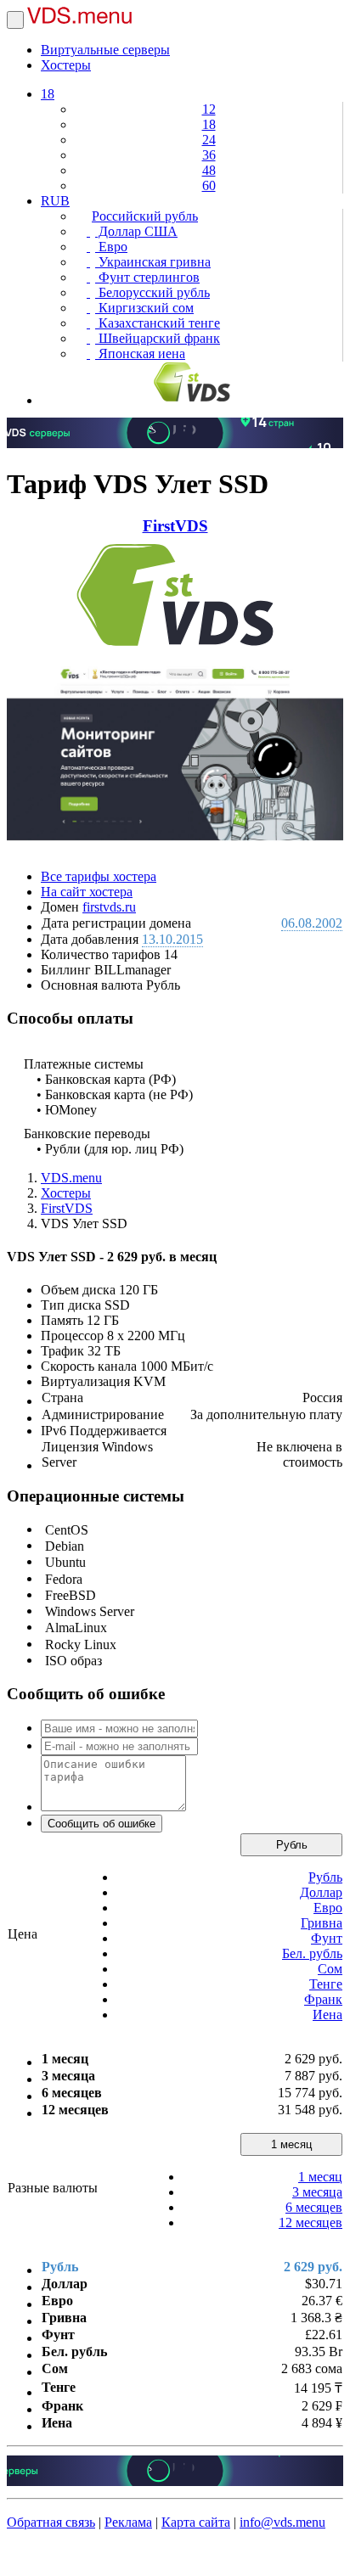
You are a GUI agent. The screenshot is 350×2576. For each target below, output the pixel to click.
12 (209, 109)
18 (48, 94)
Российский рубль (145, 216)
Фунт (327, 1938)
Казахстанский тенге (158, 323)
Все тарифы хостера (99, 876)
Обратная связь (51, 2522)
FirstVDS (175, 526)
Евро (111, 247)
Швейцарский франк (158, 338)
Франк (323, 1999)
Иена (327, 2015)
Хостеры (66, 65)
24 (209, 140)
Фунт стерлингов (147, 277)
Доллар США (136, 231)
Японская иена (140, 354)
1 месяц (291, 2144)
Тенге (326, 1984)
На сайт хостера (87, 892)
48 (209, 170)
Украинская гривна (153, 262)
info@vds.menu (282, 2522)
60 (209, 185)
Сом (330, 1969)
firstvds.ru (109, 907)
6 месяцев (314, 2207)
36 (209, 155)
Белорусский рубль (152, 292)
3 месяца (317, 2192)
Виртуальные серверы (105, 50)
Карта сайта (196, 2522)
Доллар (321, 1892)
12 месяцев (310, 2222)
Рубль (292, 1845)
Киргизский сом (144, 308)
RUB (55, 201)
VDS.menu (71, 1178)
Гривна (322, 1923)
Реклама (128, 2522)
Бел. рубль (312, 1953)
